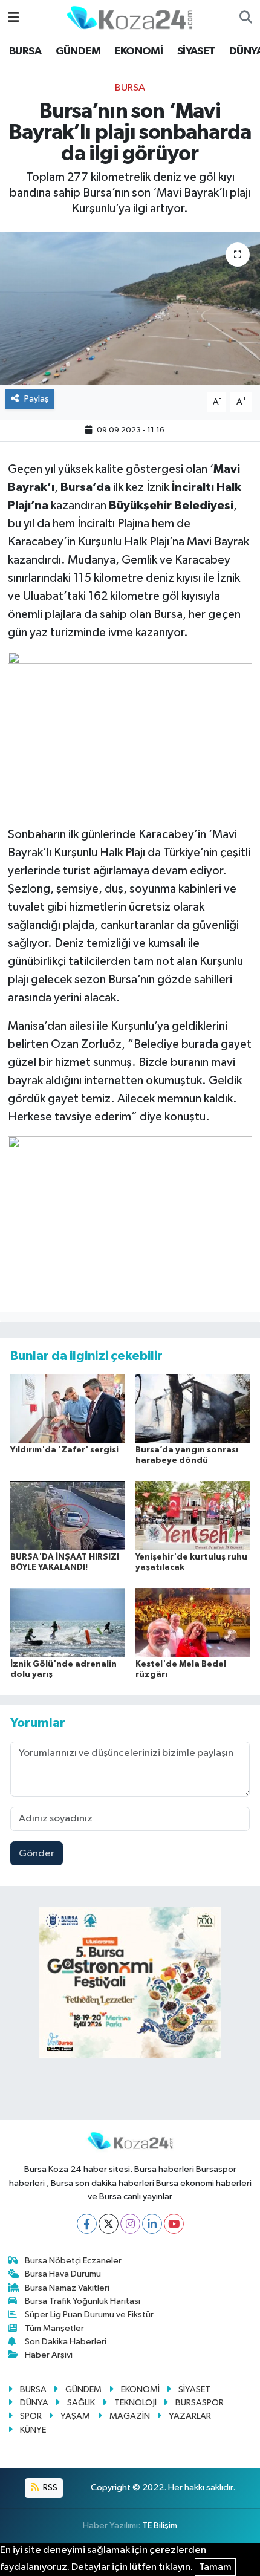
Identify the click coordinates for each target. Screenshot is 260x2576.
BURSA (25, 51)
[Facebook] (87, 2224)
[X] (109, 2224)
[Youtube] (174, 2224)
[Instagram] (130, 2224)
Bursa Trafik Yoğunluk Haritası (83, 2301)
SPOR (31, 2416)
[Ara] (246, 18)
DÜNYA (34, 2403)
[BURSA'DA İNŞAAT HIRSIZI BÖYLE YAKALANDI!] (68, 1515)
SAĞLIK (81, 2403)
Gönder (37, 1854)
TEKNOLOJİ (135, 2403)
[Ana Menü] (14, 18)
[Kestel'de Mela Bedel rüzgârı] (193, 1622)
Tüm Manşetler (54, 2328)
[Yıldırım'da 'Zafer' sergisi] (68, 1408)
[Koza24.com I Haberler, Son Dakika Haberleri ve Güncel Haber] (129, 17)
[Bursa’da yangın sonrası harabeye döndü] (193, 1408)
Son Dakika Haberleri (66, 2342)
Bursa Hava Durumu (63, 2274)
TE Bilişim (160, 2526)
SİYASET (196, 51)
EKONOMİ (138, 51)
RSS (49, 2487)
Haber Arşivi (49, 2355)
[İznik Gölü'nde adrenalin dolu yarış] (68, 1622)
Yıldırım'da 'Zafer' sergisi (64, 1450)
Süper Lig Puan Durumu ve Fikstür (89, 2314)
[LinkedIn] (152, 2224)
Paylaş (37, 399)
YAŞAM (75, 2416)
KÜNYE (33, 2430)
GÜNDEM (78, 51)
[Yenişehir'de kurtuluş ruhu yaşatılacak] (193, 1515)
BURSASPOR (200, 2403)
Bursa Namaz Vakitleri (67, 2288)
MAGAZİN (130, 2416)
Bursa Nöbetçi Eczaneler (73, 2261)
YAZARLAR (190, 2416)
